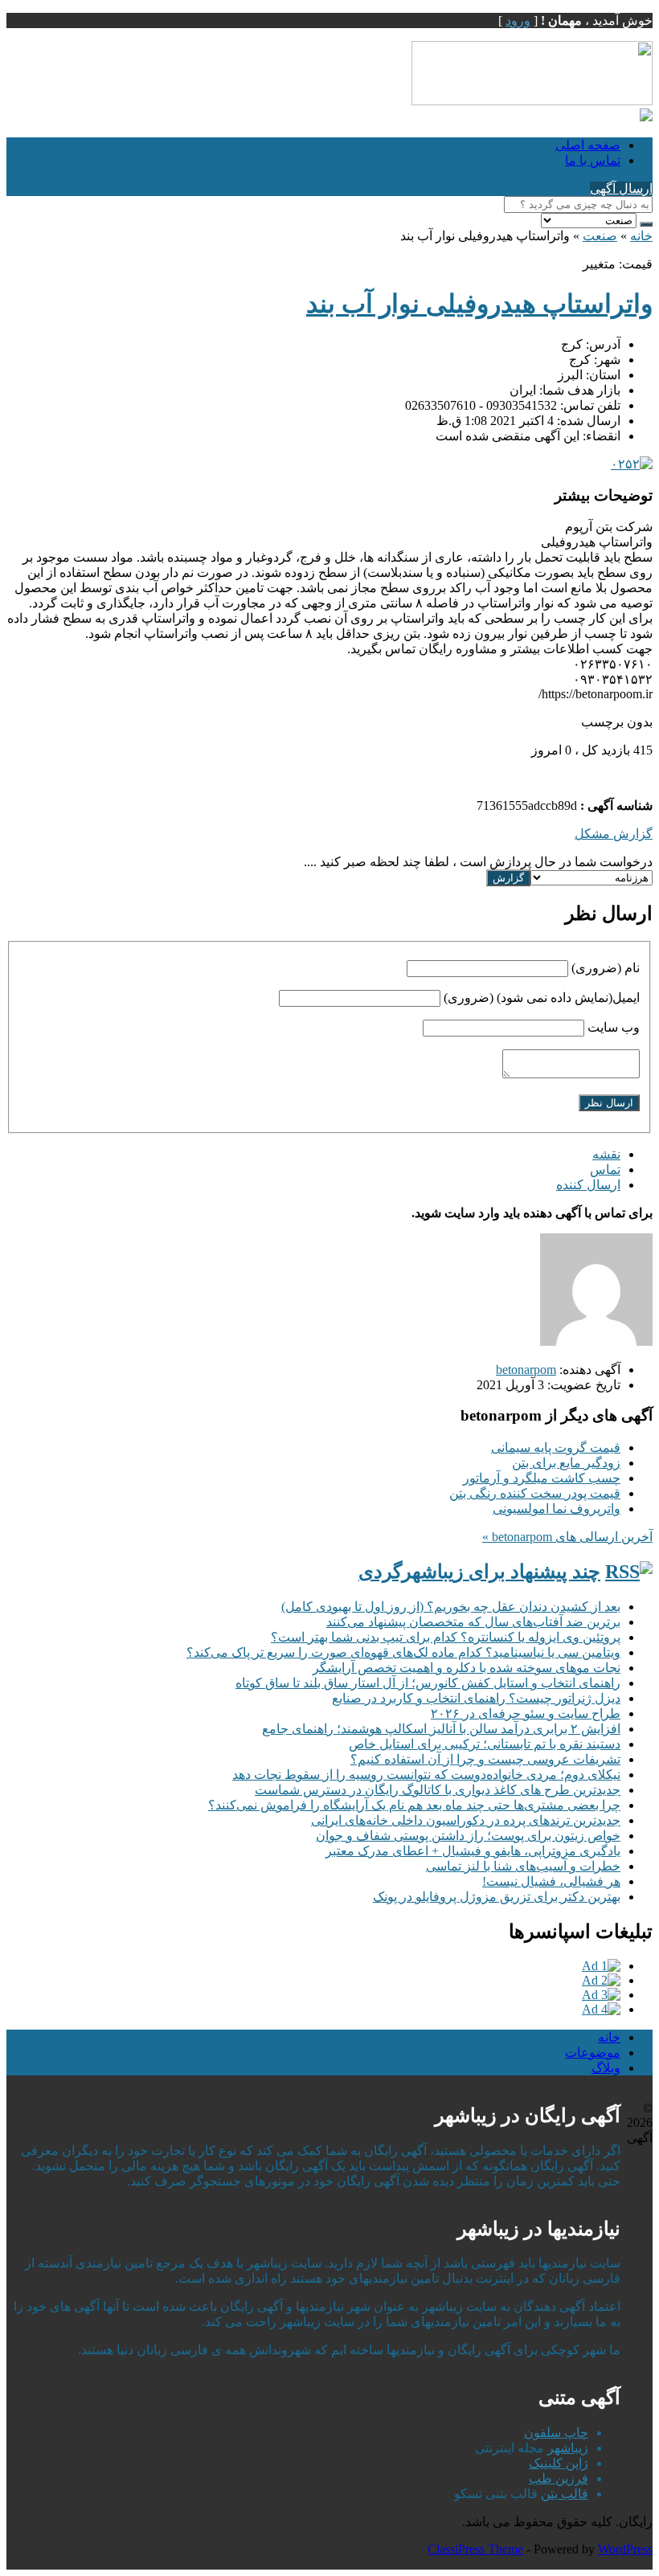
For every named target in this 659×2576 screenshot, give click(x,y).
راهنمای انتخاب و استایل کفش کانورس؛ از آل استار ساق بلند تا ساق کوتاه (428, 1683)
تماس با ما (593, 160)
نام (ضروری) (606, 968)
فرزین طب (559, 2478)
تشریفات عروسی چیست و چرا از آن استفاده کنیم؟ (485, 1759)
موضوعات (593, 2053)
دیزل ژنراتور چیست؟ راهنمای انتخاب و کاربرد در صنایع (476, 1698)
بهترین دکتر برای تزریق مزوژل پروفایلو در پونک (497, 1897)
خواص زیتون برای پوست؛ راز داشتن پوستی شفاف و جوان (468, 1836)
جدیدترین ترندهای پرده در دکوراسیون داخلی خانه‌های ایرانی (466, 1820)
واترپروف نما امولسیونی (557, 1509)
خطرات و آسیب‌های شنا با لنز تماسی (523, 1866)
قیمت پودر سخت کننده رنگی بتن (535, 1493)
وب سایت (614, 1027)
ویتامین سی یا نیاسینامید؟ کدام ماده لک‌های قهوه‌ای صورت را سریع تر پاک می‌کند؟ (403, 1652)
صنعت (600, 236)
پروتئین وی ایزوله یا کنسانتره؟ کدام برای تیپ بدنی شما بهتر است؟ (446, 1637)
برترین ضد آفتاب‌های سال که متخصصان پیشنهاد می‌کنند (473, 1622)
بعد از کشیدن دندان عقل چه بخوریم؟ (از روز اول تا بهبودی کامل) (451, 1607)
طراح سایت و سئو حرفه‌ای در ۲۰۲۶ (526, 1713)
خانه (641, 236)
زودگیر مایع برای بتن (566, 1463)
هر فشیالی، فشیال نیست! (551, 1881)
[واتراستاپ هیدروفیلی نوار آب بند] (632, 464)
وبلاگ (606, 2068)
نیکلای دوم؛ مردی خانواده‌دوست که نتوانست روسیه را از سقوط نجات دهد (426, 1775)
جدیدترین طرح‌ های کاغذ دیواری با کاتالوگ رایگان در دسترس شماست (438, 1790)
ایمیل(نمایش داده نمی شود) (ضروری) (542, 998)
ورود (518, 20)
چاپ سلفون (556, 2433)
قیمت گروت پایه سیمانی (556, 1447)
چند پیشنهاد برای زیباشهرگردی (479, 1572)
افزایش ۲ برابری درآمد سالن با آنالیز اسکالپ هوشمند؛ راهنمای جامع (441, 1729)
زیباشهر (568, 2448)
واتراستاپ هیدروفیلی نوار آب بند (479, 304)
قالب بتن (565, 2494)
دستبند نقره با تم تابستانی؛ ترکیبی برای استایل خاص (485, 1744)
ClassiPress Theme (475, 2549)
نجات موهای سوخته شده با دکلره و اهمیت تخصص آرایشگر (467, 1668)
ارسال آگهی (621, 188)
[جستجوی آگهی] (646, 224)
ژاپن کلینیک (559, 2463)
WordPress (625, 2549)
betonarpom (526, 1370)
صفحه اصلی (588, 145)
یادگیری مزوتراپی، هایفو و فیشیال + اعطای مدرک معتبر (473, 1851)
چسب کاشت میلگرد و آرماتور (542, 1478)
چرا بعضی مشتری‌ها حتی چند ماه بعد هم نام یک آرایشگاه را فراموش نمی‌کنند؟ (414, 1805)
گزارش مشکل (614, 834)
